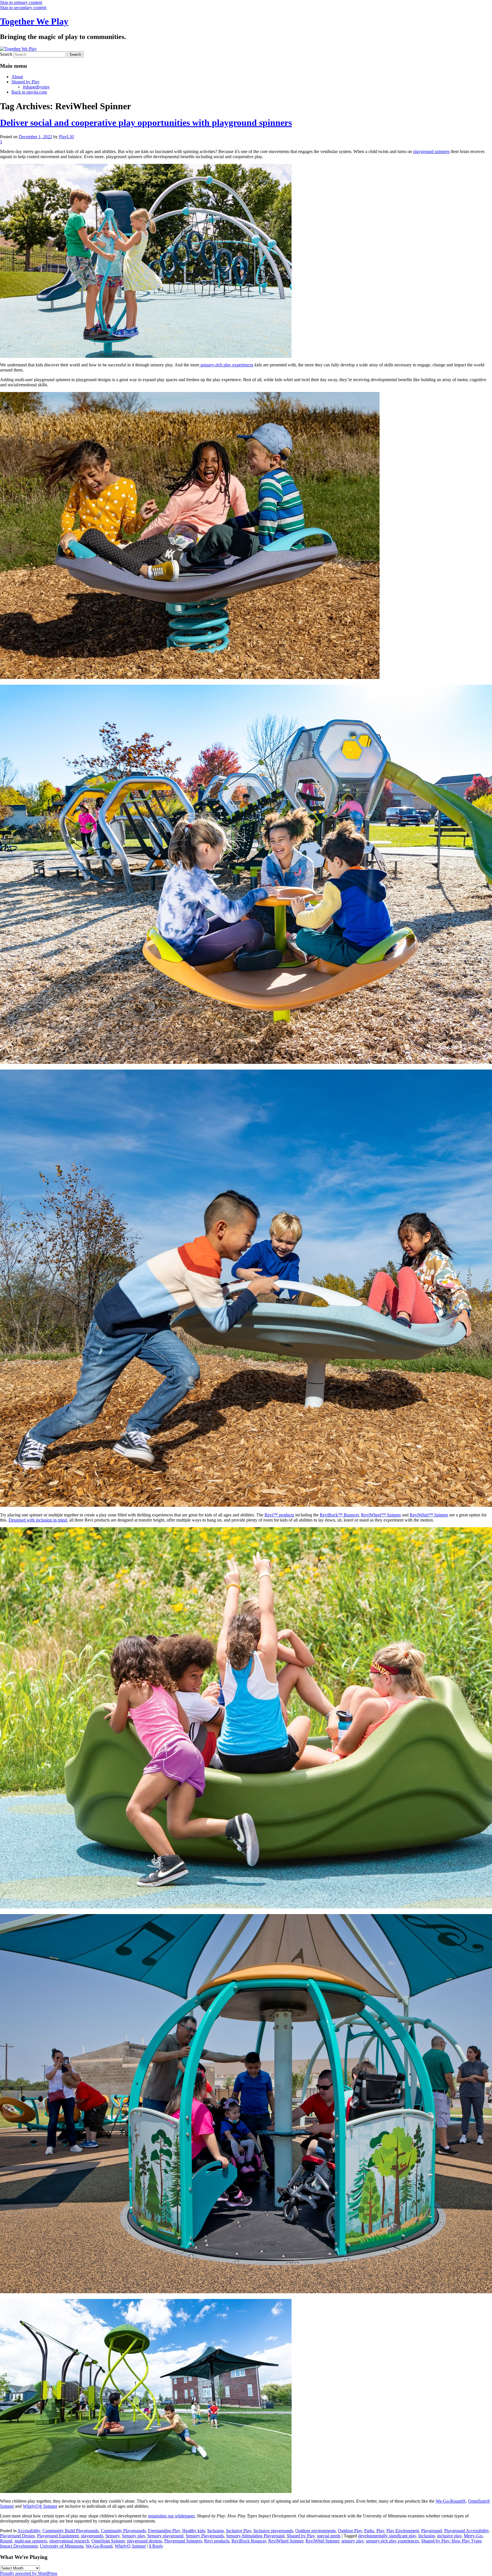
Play (380, 2531)
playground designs (144, 2541)
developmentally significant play (387, 2536)
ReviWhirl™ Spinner (429, 1515)
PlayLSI (66, 137)
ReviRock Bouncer (249, 2541)
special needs (329, 2536)
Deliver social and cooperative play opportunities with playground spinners (146, 123)
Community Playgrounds (123, 2531)
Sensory (112, 2536)
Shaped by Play (25, 82)
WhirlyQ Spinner (130, 2546)
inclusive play (449, 2536)
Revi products (217, 2541)
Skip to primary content (21, 2)
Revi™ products (279, 1515)
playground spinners (431, 151)
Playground (431, 2531)
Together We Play (34, 21)
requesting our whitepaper (171, 2516)
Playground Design (17, 2536)
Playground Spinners (183, 2541)
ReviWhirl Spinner (322, 2541)
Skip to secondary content (23, 8)
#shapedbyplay (36, 87)
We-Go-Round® (451, 2501)
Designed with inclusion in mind (38, 1520)
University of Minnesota (62, 2546)
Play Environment (403, 2531)
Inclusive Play (239, 2531)
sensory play (352, 2541)
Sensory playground (165, 2536)
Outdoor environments (315, 2531)
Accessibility (29, 2531)
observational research (69, 2541)
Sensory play (133, 2536)
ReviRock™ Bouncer (339, 1515)
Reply (156, 2546)
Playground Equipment (58, 2536)
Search (6, 54)
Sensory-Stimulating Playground (255, 2536)
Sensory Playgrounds (205, 2536)
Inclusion (216, 2531)
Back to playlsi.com (29, 92)
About (17, 77)
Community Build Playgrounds (70, 2531)
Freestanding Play (164, 2531)
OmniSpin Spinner (108, 2541)
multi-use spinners (31, 2541)
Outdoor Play (350, 2531)
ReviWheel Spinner (286, 2541)
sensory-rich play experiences (226, 365)
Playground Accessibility (466, 2531)
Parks (369, 2531)
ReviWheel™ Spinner (381, 1515)
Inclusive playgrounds (273, 2531)
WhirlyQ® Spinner (40, 2506)
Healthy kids (194, 2531)
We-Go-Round (99, 2546)
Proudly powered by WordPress (29, 2573)
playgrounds (92, 2536)
